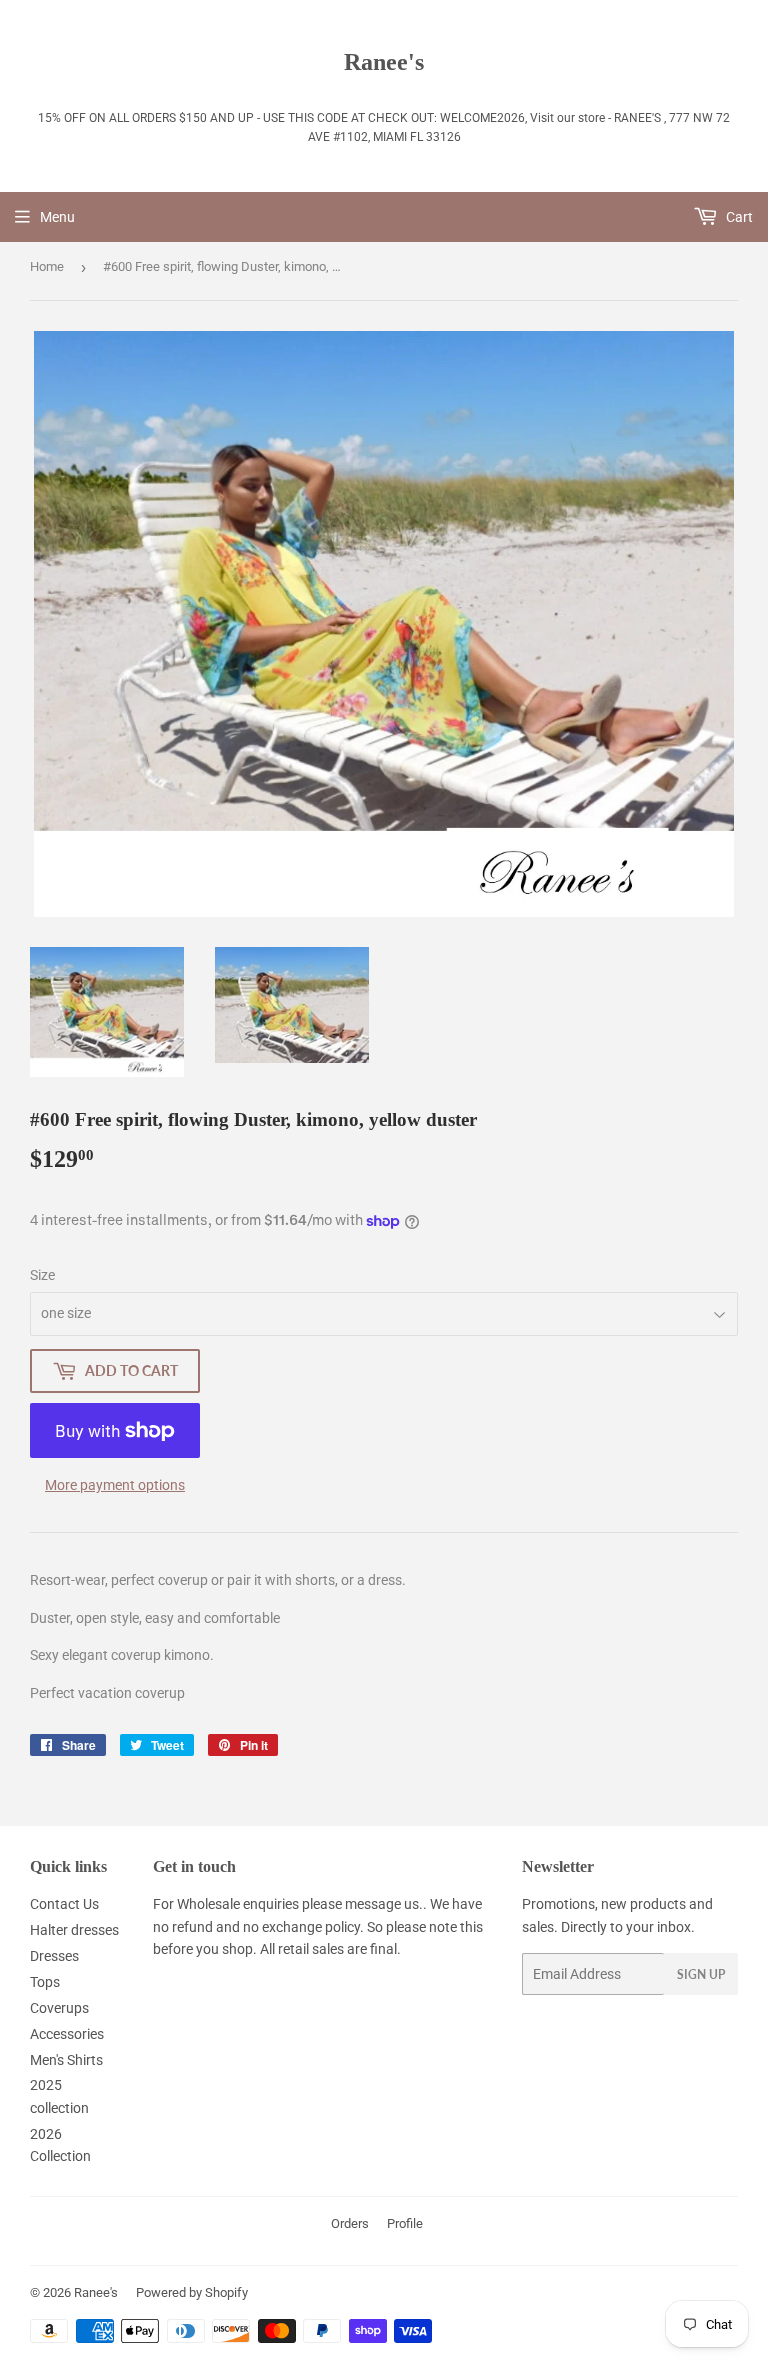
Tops (45, 1982)
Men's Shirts (66, 2060)
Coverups (59, 2008)
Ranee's (384, 61)
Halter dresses (74, 1930)
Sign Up (701, 1974)
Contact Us (64, 1904)
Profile (405, 2223)
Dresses (54, 1956)
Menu (57, 217)
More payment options (115, 1485)
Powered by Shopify (192, 2292)
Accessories (67, 2034)
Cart (738, 217)
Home (47, 266)
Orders (350, 2223)
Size (42, 1275)
